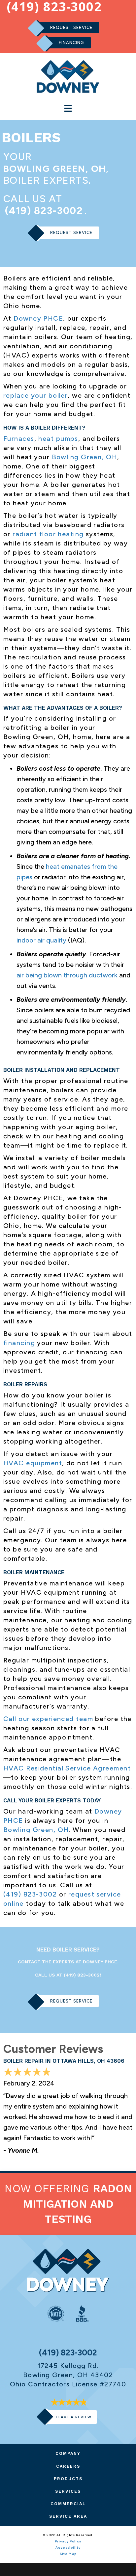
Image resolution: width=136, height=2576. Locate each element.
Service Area (68, 2516)
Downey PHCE (38, 318)
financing (19, 1343)
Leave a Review (74, 2417)
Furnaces (19, 438)
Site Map (68, 2554)
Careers (68, 2466)
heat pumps (58, 438)
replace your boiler (35, 395)
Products (68, 2479)
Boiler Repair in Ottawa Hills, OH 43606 (64, 2061)
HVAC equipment (33, 1463)
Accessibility (68, 2548)
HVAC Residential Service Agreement (67, 1768)
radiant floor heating (48, 534)
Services (68, 2491)
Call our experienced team (48, 1719)
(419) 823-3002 (44, 211)
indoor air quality (41, 940)
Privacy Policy (68, 2541)
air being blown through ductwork (67, 975)
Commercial (68, 2504)
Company (68, 2453)
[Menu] (68, 108)
